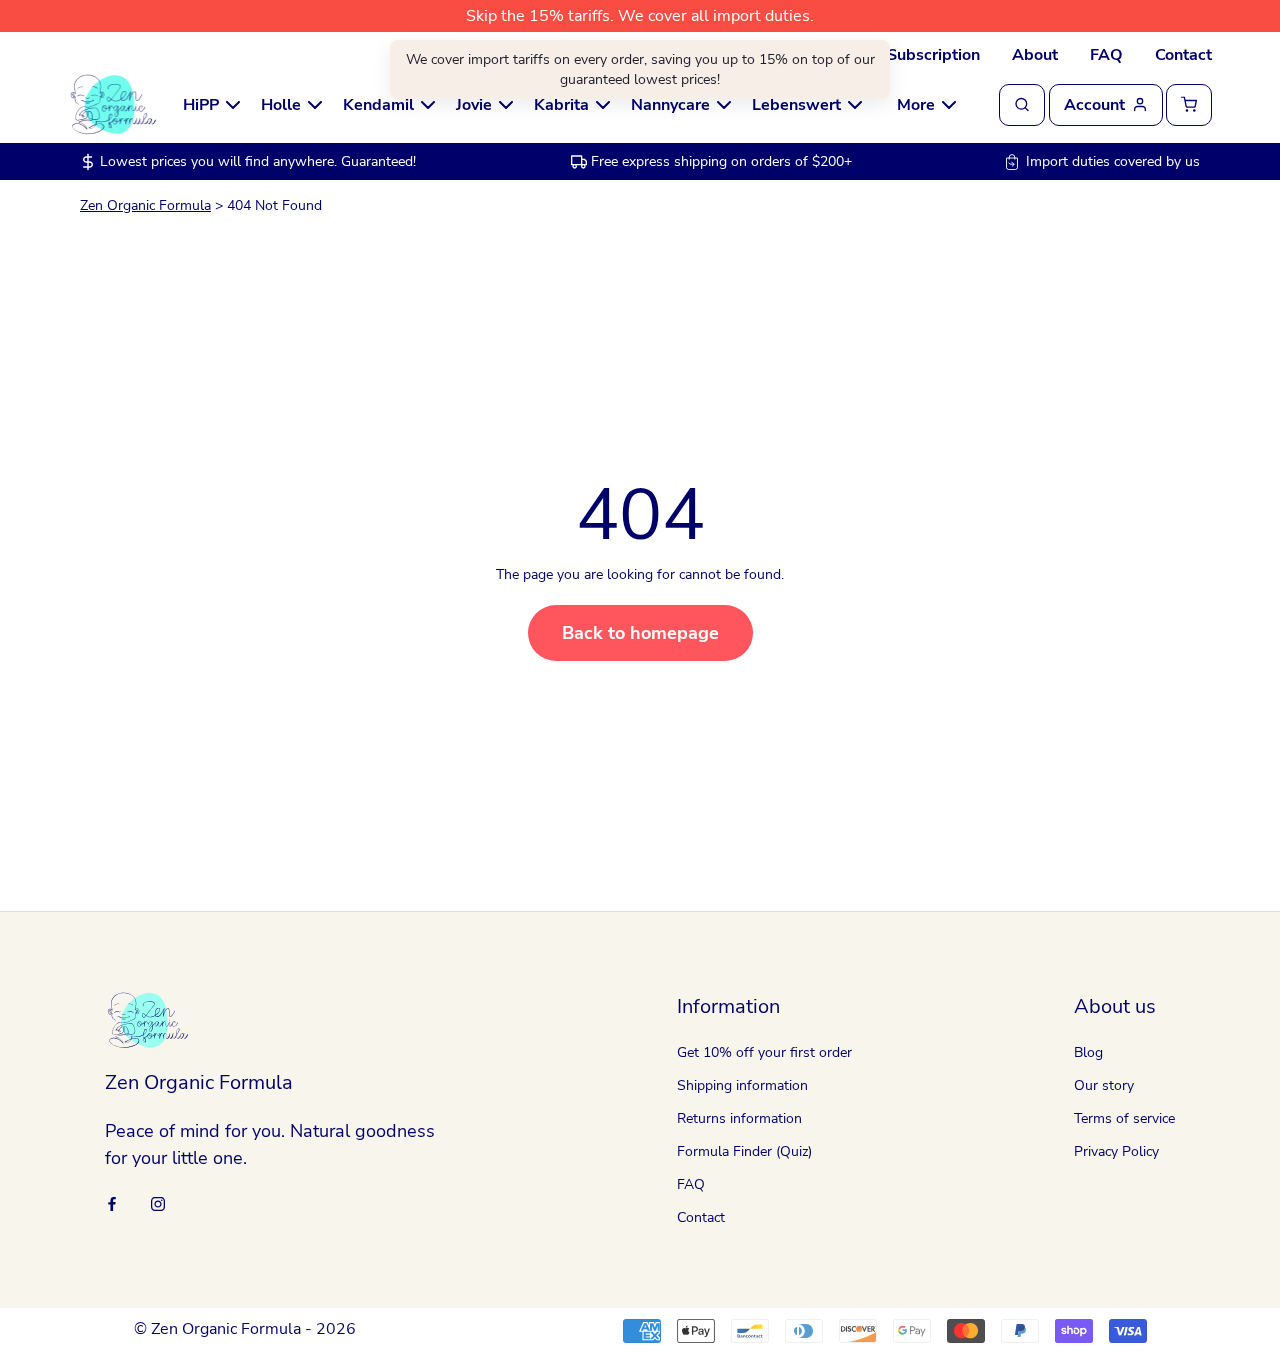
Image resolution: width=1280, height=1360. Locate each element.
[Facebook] (112, 1202)
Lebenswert (796, 105)
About (1035, 55)
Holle (281, 105)
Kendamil (378, 105)
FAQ (1106, 55)
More (916, 105)
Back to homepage (640, 633)
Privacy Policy (1116, 1151)
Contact (1183, 55)
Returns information (739, 1118)
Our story (1104, 1085)
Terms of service (1124, 1118)
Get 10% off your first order (764, 1052)
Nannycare (670, 105)
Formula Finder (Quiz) (744, 1151)
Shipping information (742, 1085)
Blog (1088, 1052)
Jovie (474, 105)
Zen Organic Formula (145, 205)
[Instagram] (158, 1202)
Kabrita (561, 105)
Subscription (933, 55)
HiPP (201, 105)
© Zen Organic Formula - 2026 (245, 1329)
